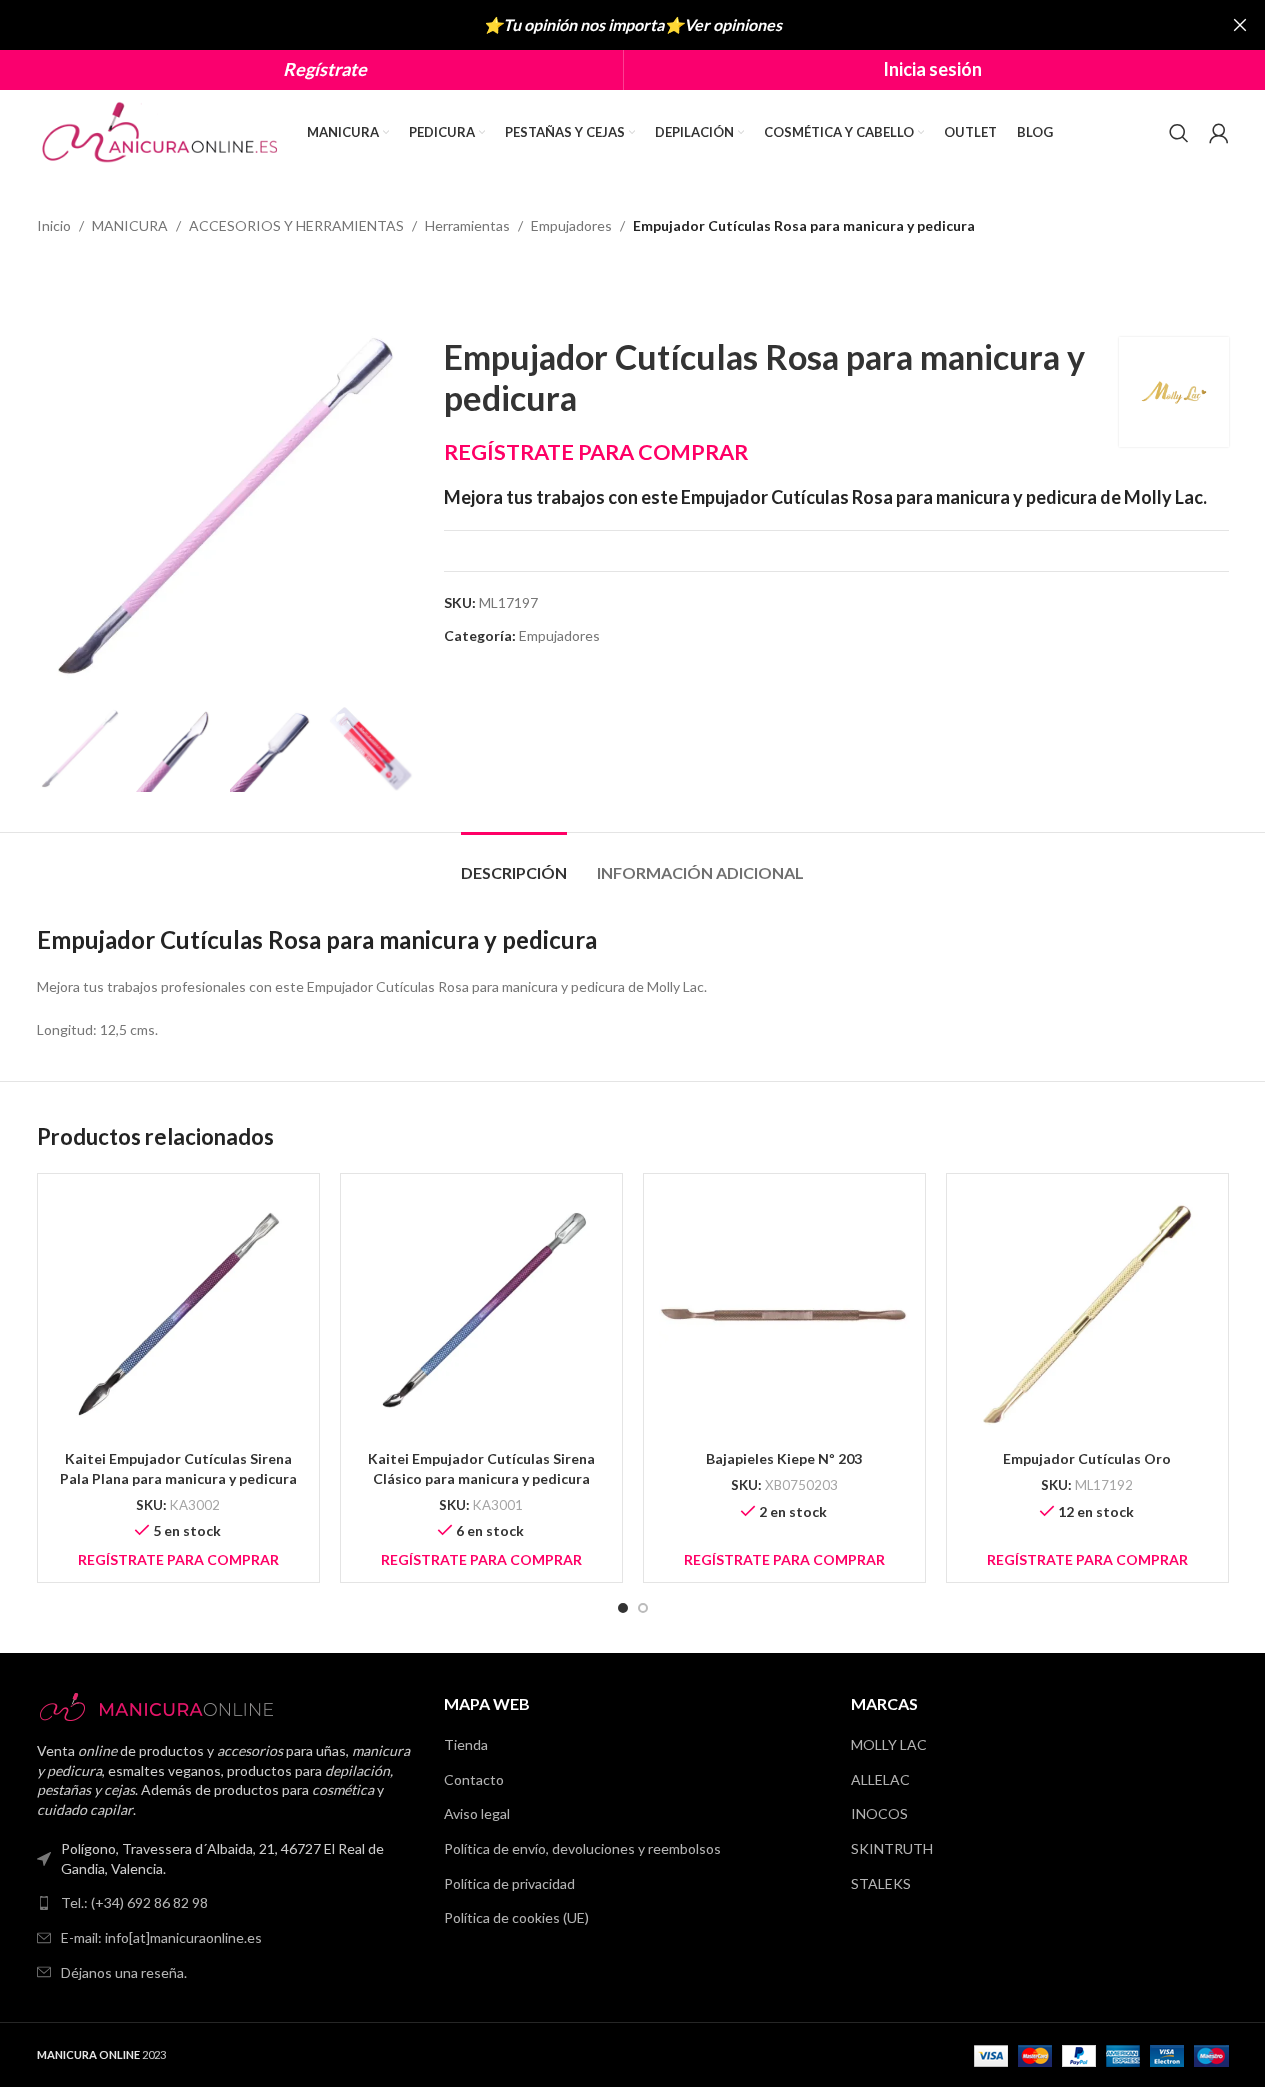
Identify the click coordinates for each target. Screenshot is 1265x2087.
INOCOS (879, 1813)
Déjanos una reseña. (124, 1972)
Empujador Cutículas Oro (1087, 1458)
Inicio (54, 225)
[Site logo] (162, 130)
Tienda (466, 1744)
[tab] (514, 862)
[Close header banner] (1240, 25)
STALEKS (881, 1883)
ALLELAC (880, 1779)
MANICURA (130, 225)
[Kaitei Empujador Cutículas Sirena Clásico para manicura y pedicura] (481, 1314)
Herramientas (467, 225)
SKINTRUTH (892, 1848)
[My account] (1219, 133)
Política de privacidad (509, 1883)
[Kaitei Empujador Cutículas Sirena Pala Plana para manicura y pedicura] (178, 1314)
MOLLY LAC (889, 1744)
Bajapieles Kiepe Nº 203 (784, 1458)
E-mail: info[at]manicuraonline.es (161, 1937)
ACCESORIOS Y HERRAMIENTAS (296, 225)
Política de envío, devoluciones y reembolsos (582, 1848)
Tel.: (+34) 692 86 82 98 (134, 1902)
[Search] (1179, 133)
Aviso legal (477, 1813)
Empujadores (571, 225)
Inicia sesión (932, 69)
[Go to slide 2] (643, 1608)
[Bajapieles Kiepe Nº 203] (784, 1314)
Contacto (474, 1779)
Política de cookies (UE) (516, 1917)
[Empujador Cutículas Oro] (1087, 1314)
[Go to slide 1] (623, 1608)
